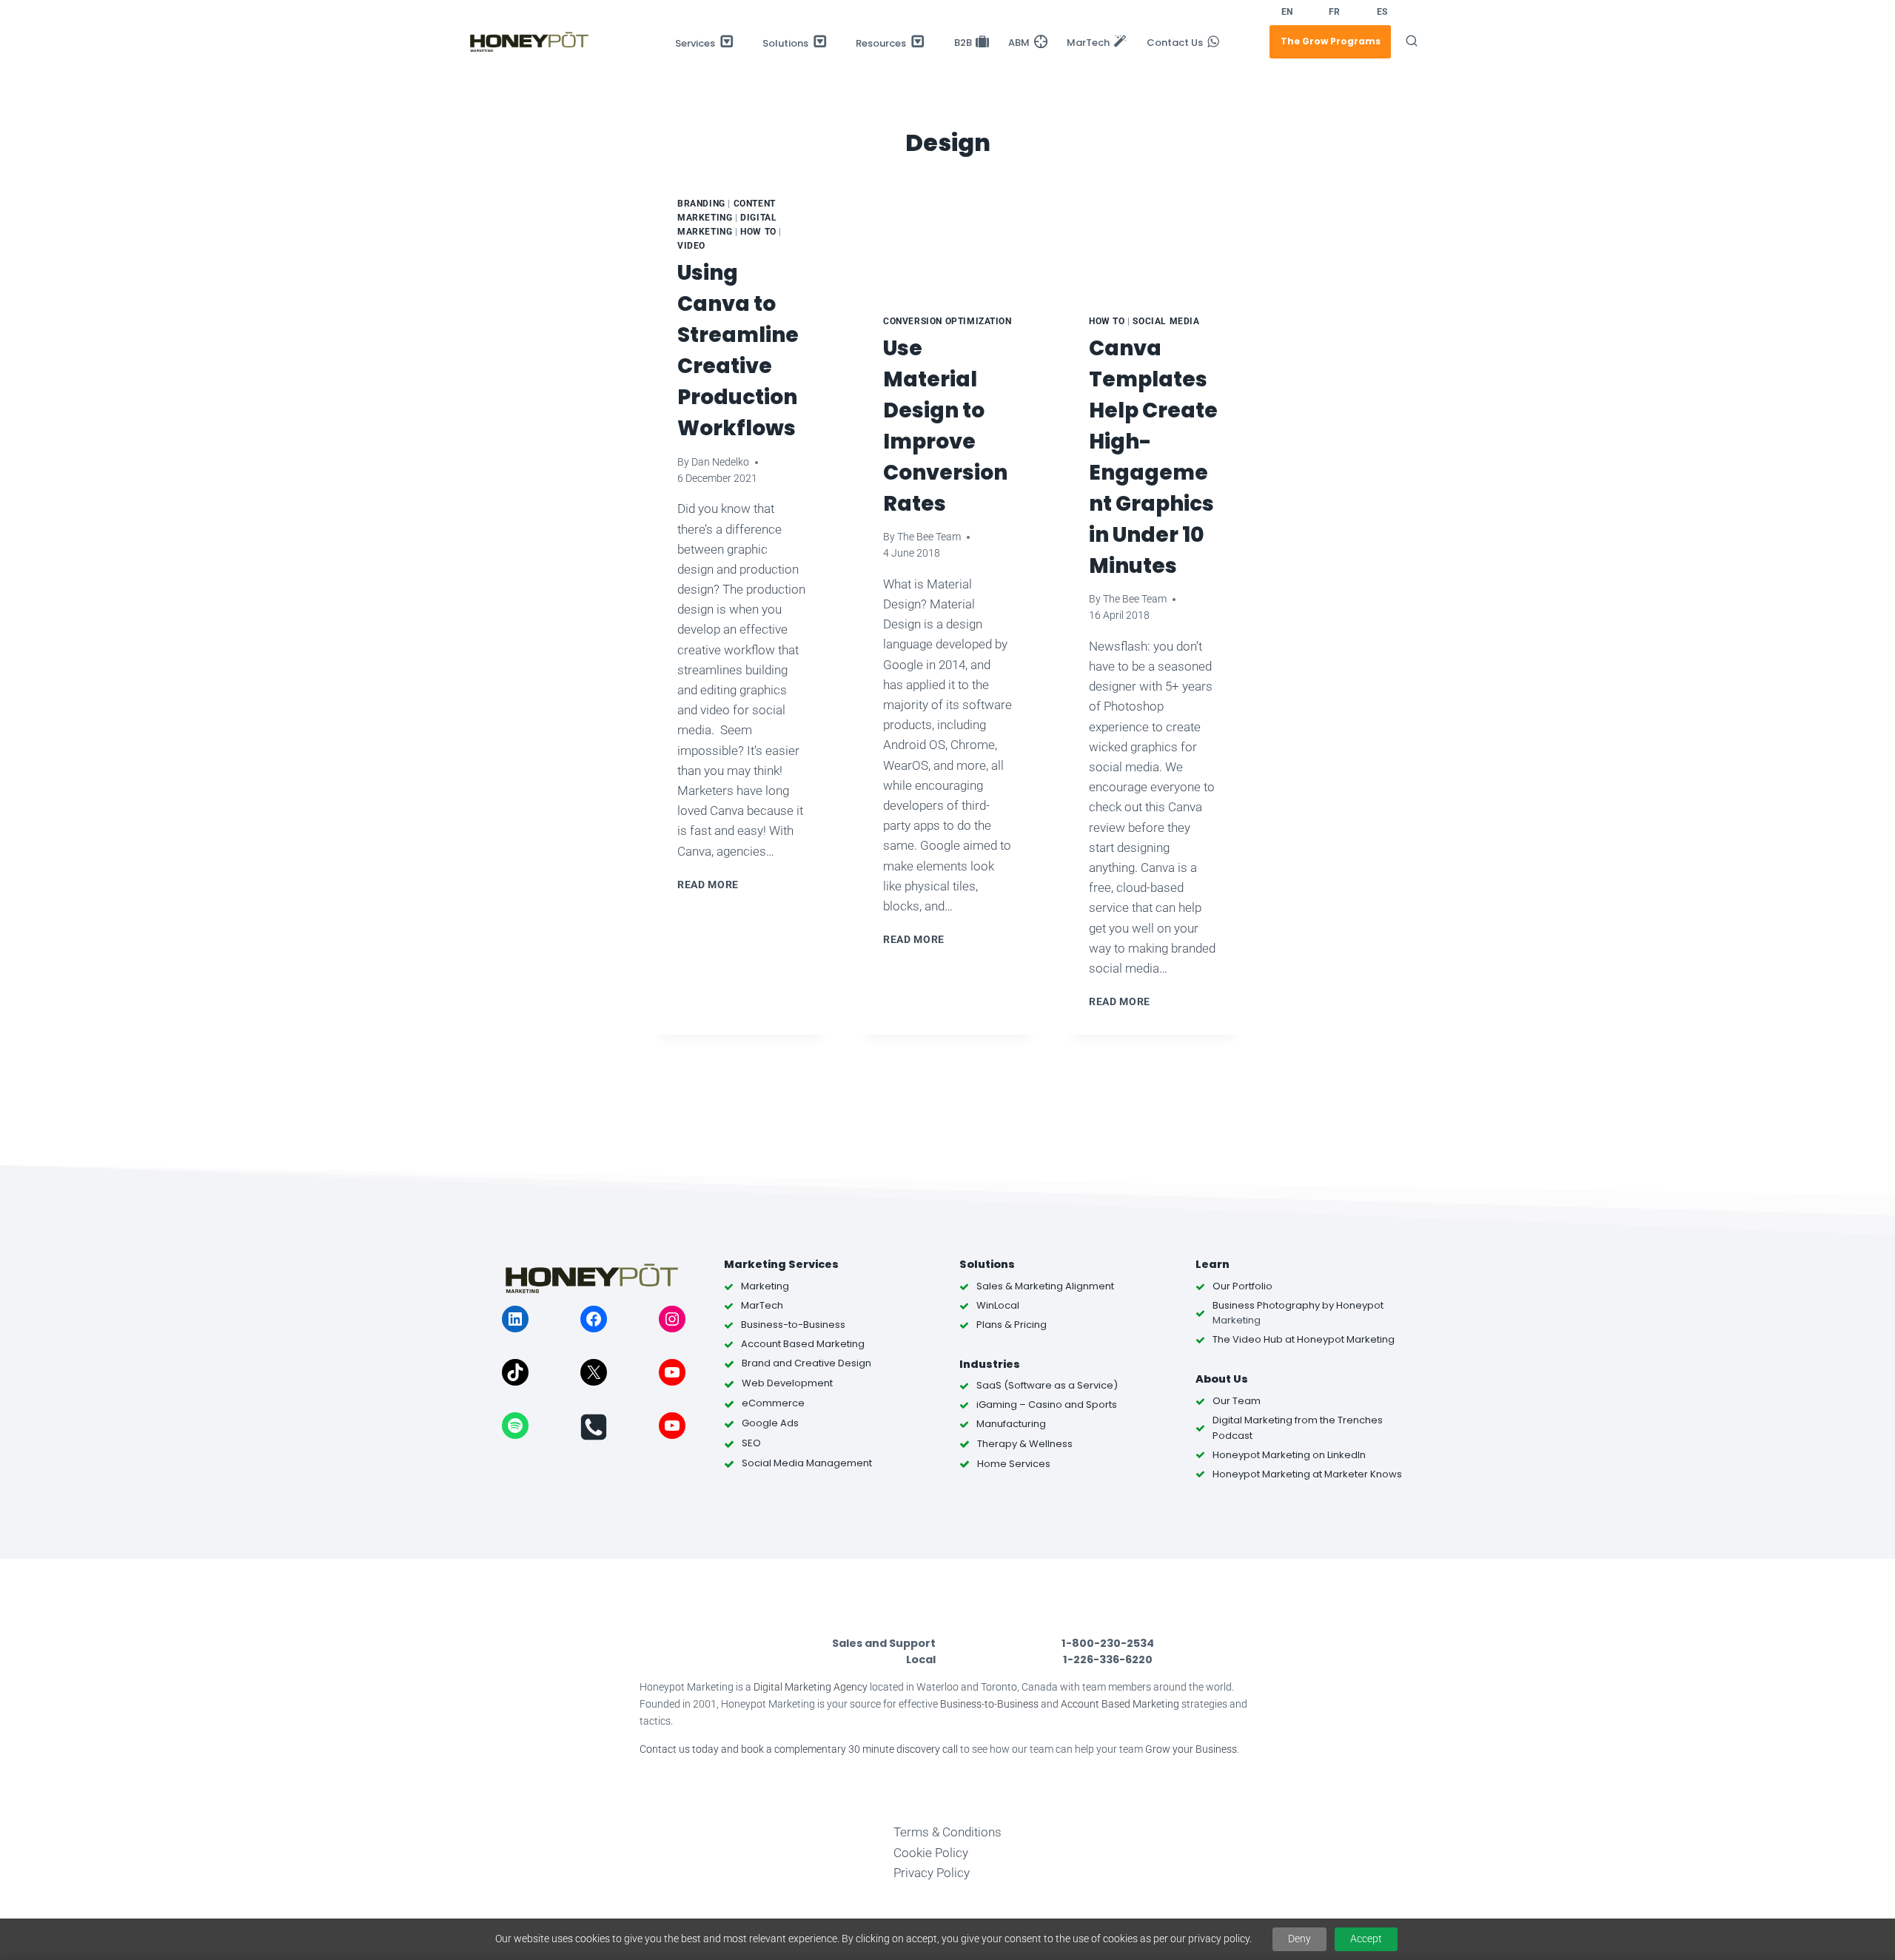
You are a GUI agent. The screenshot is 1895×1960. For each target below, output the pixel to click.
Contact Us (1175, 43)
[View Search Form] (1412, 41)
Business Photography (1266, 1305)
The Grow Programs (1331, 41)
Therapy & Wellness (1025, 1444)
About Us (1222, 1379)
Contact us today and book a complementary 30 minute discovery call (799, 1749)
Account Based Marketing (1120, 1704)
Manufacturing (1011, 1424)
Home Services (1014, 1464)
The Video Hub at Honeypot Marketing (1304, 1339)
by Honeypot (1352, 1305)
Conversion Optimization (947, 321)
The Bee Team (929, 537)
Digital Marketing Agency (811, 1687)
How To (758, 232)
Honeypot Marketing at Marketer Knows (1307, 1474)
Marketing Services (781, 1264)
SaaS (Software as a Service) (1047, 1385)
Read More (711, 885)
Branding (701, 204)
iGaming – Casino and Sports (1047, 1404)
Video (691, 246)
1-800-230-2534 (1108, 1643)
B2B (963, 43)
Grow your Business (1191, 1749)
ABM (1019, 43)
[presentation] (947, 232)
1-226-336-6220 (1108, 1659)
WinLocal (998, 1305)
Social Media (1166, 321)
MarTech (1088, 43)
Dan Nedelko (720, 462)
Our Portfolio (1242, 1286)
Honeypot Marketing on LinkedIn (1289, 1455)
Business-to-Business (989, 1704)
